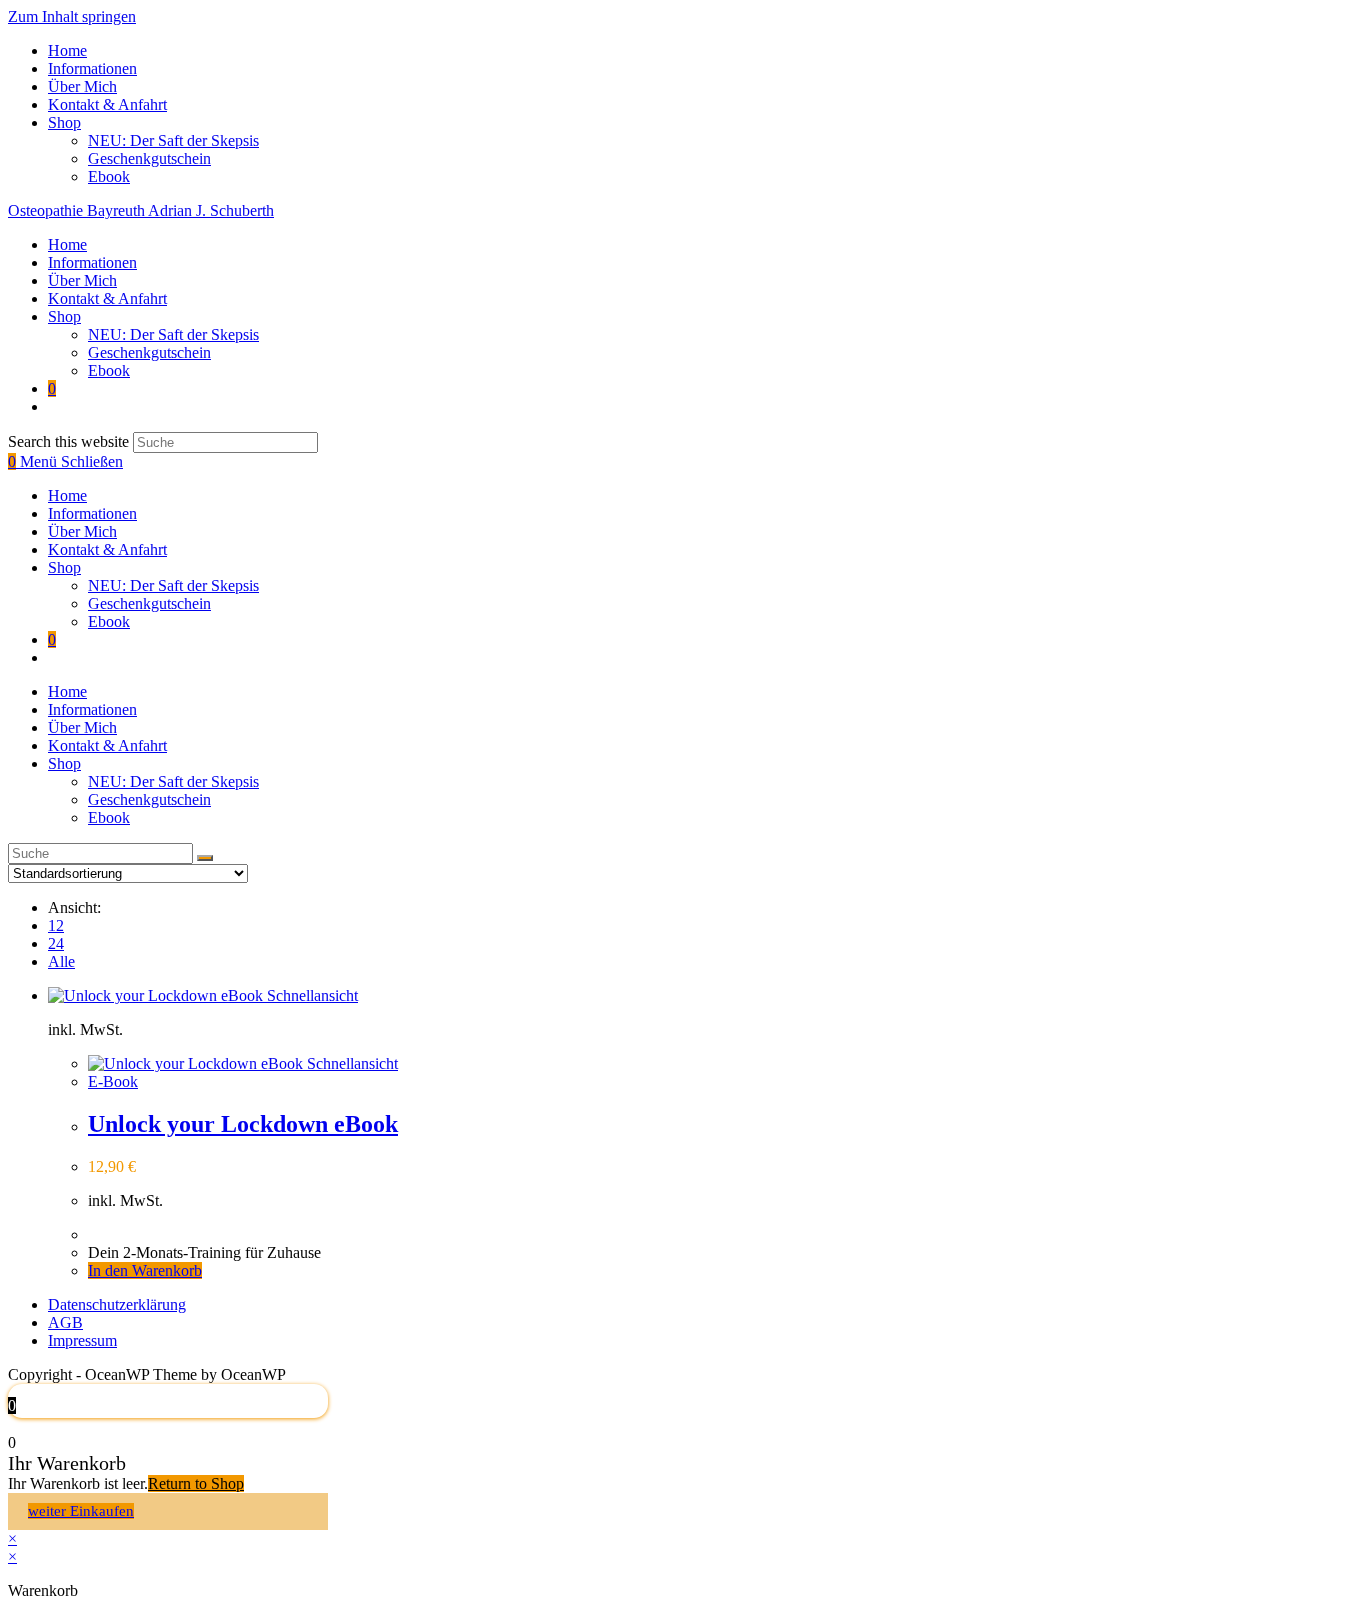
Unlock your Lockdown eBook (243, 1124)
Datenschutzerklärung (117, 1304)
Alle (61, 961)
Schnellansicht (310, 995)
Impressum (82, 1340)
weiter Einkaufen (81, 1511)
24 (56, 943)
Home (67, 50)
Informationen (92, 68)
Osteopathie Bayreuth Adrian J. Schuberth (141, 210)
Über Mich (82, 86)
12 (56, 925)
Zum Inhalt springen (72, 16)
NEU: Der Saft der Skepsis (173, 140)
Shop (64, 122)
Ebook (109, 176)
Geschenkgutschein (149, 158)
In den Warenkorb (145, 1270)
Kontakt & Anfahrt (107, 104)
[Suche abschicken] (205, 858)
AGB (65, 1322)
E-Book (113, 1081)
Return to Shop (196, 1483)
